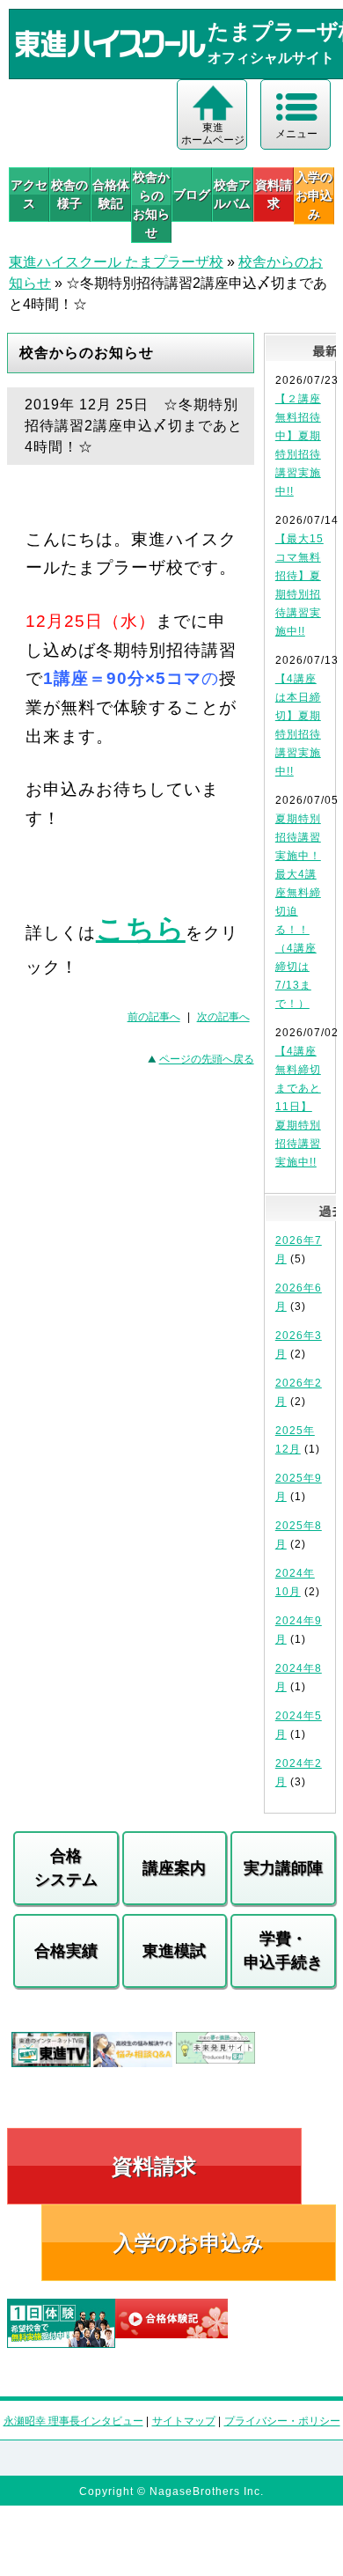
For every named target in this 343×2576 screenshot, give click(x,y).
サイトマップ (184, 2421)
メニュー (296, 134)
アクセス (29, 194)
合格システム (66, 1868)
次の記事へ (223, 1017)
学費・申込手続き (283, 1950)
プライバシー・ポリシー (282, 2421)
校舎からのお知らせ (151, 205)
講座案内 (174, 1868)
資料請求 (274, 194)
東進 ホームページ (213, 134)
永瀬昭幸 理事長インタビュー (73, 2421)
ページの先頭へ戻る (207, 1059)
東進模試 (174, 1951)
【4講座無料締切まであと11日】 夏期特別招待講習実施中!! (298, 1107)
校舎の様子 (69, 194)
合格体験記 (111, 194)
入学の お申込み (314, 195)
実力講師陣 (283, 1868)
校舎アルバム (232, 194)
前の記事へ (154, 1017)
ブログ (192, 195)
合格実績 (66, 1951)
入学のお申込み (189, 2243)
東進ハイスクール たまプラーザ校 (116, 262)
